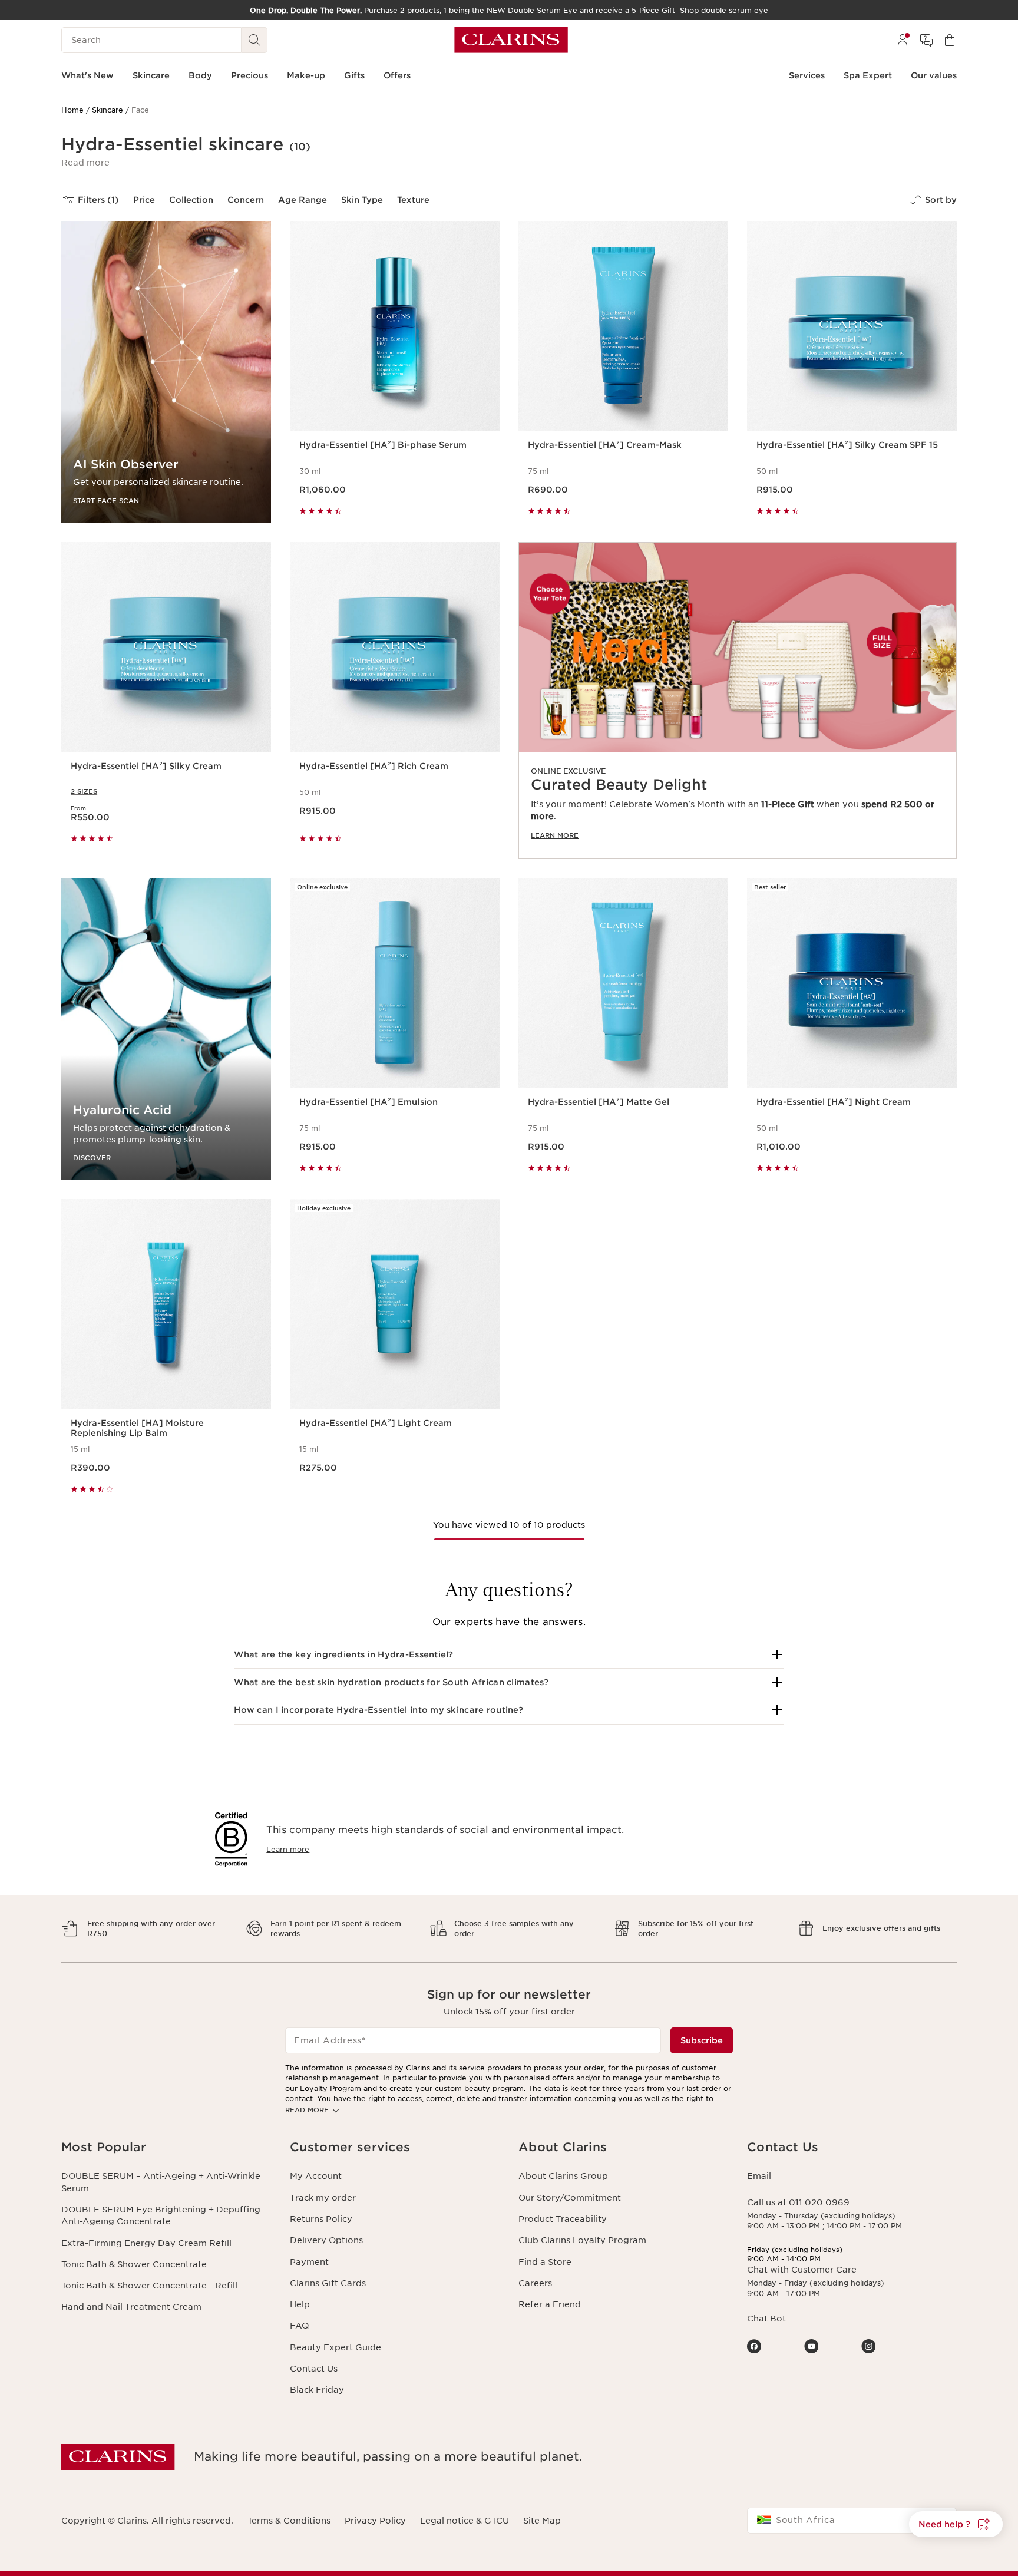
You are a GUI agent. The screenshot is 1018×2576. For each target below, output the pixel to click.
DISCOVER (92, 1157)
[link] (738, 701)
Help (300, 2304)
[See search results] (254, 40)
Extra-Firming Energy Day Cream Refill (146, 2243)
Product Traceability (563, 2219)
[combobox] (852, 2521)
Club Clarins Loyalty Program (582, 2240)
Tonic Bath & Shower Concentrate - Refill (149, 2286)
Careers (535, 2283)
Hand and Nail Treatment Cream (131, 2307)
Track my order (323, 2198)
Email (759, 2176)
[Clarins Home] (511, 40)
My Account (316, 2176)
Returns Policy (321, 2219)
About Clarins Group (563, 2176)
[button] (85, 163)
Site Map (542, 2521)
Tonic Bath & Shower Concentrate (134, 2264)
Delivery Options (326, 2240)
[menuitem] (903, 40)
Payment (309, 2262)
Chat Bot (766, 2319)
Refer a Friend (550, 2304)
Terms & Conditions (289, 2521)
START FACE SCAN (106, 501)
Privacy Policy (375, 2521)
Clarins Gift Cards (328, 2283)
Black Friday (317, 2390)
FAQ (299, 2326)
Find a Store (545, 2262)
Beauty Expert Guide (336, 2347)
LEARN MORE (555, 835)
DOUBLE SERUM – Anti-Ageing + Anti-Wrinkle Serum (161, 2182)
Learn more (288, 1849)
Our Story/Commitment (570, 2198)
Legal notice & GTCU (465, 2521)
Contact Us (314, 2369)
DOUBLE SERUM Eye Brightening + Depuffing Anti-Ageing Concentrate (161, 2215)
